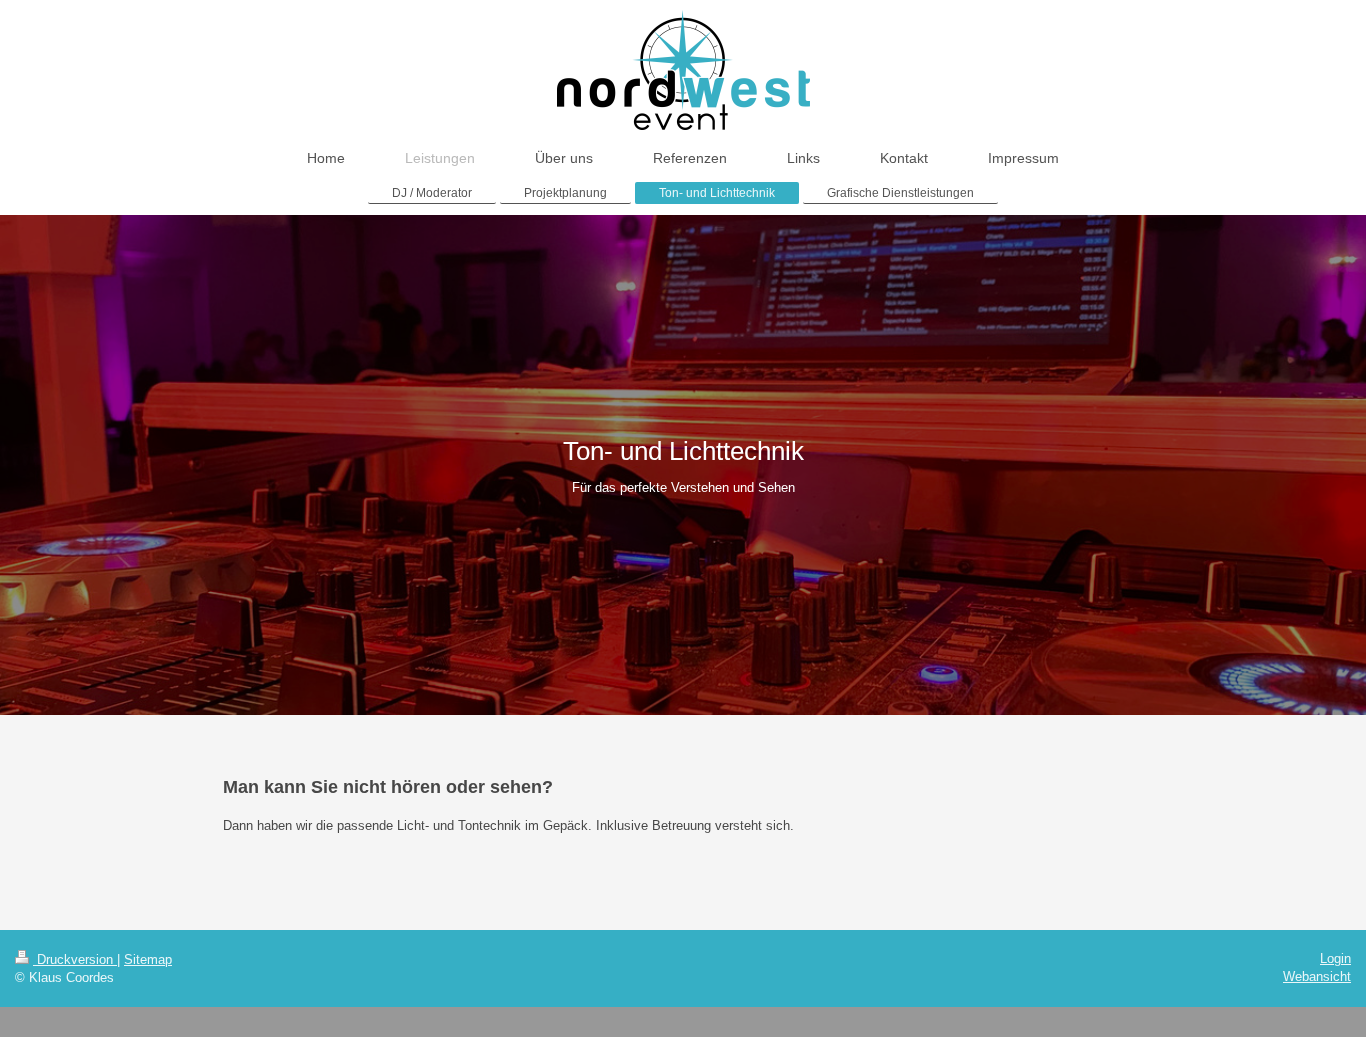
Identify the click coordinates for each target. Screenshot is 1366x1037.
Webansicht (1317, 976)
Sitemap (148, 959)
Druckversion (75, 959)
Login (1335, 958)
